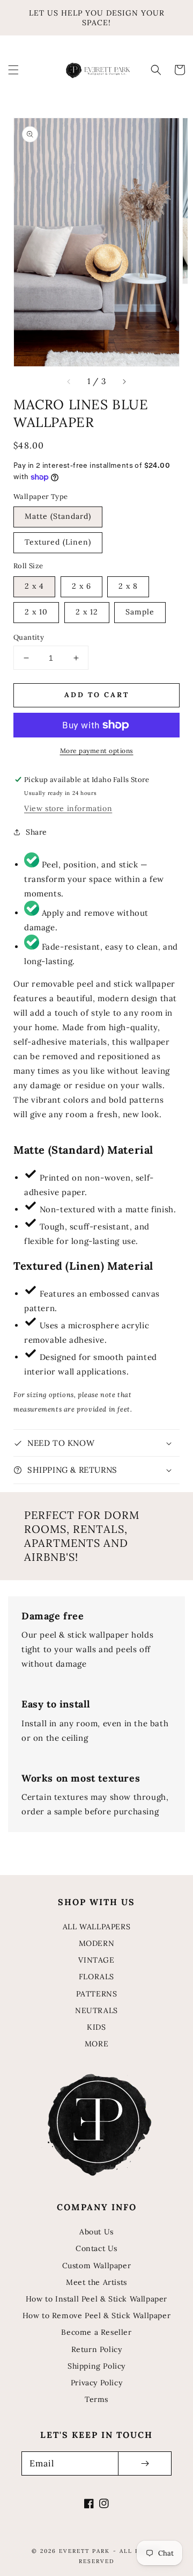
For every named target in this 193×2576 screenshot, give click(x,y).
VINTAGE (96, 1960)
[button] (13, 70)
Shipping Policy (96, 2366)
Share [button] (36, 832)
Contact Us (96, 2248)
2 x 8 (128, 586)
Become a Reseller (96, 2332)
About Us (96, 2232)
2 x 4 (34, 586)
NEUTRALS (96, 2010)
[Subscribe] (145, 2463)
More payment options (97, 751)
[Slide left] (69, 381)
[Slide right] (124, 381)
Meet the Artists (96, 2282)
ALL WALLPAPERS (96, 1927)
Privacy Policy (96, 2383)
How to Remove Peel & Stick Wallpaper (97, 2315)
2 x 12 (87, 612)
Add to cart (97, 695)
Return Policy (97, 2349)
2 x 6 (81, 586)
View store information (68, 808)
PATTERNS (97, 1994)
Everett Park (84, 2551)
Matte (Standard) (58, 516)
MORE (96, 2044)
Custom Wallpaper (97, 2266)
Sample (140, 612)
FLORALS (96, 1977)
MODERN (97, 1943)
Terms (96, 2399)
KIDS (96, 2027)
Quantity (29, 637)
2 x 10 (36, 612)
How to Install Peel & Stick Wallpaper (96, 2299)
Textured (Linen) (58, 542)
